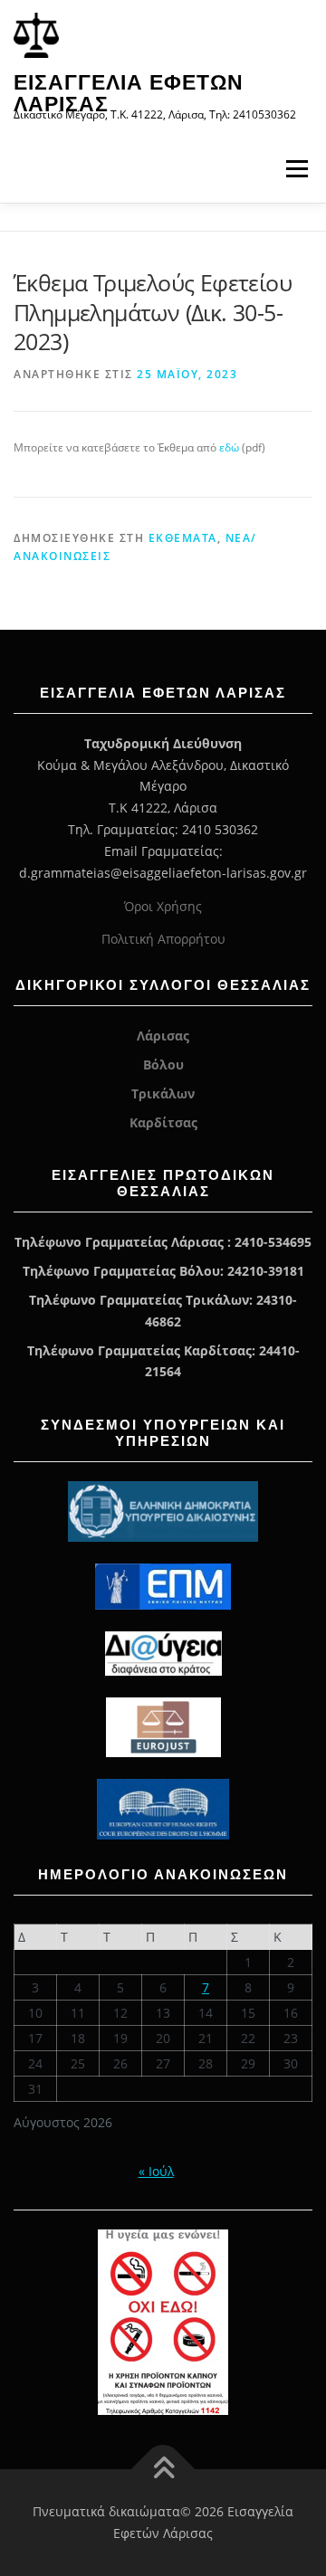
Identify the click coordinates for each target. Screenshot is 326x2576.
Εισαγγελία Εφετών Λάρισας (129, 93)
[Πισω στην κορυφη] (163, 2470)
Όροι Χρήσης (163, 906)
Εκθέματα (183, 538)
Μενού (297, 169)
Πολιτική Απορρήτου (163, 939)
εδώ (230, 447)
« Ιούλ (156, 2171)
